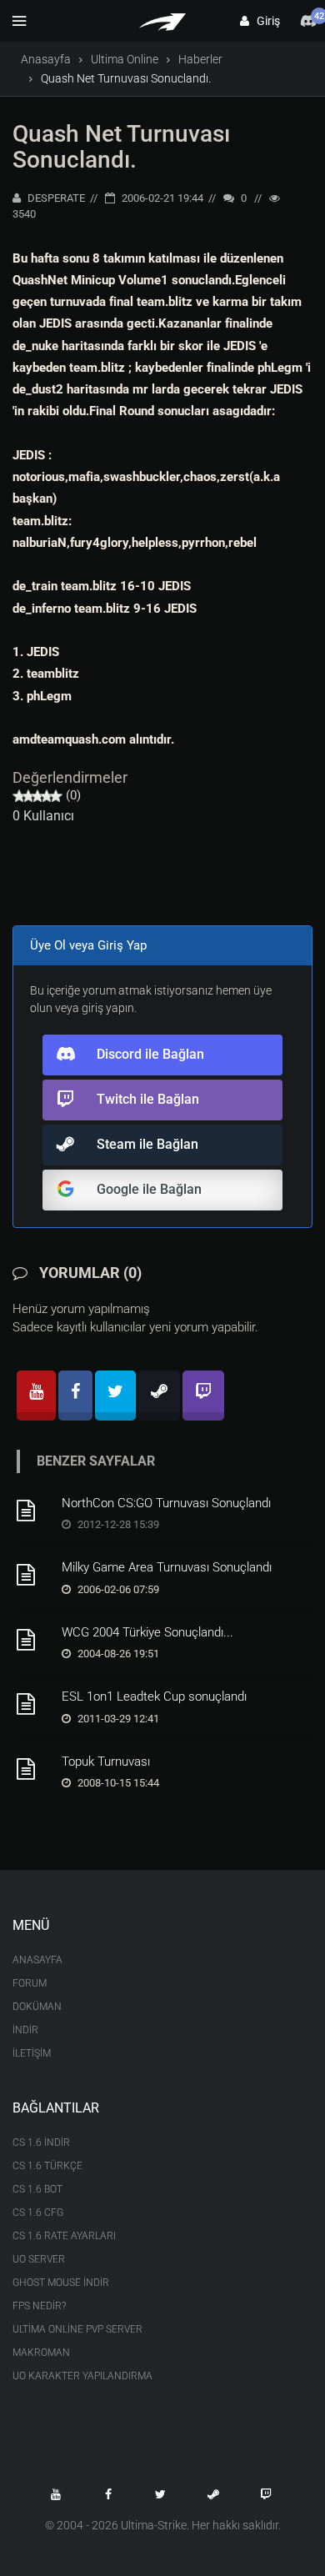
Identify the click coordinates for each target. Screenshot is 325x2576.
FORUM (30, 1983)
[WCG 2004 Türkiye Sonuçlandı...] (33, 1640)
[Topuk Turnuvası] (33, 1769)
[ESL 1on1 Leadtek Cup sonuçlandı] (33, 1704)
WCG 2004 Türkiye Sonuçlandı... (147, 1632)
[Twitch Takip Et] (266, 2494)
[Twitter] (115, 1396)
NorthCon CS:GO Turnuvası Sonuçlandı (166, 1503)
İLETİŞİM (32, 2053)
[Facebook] (75, 1396)
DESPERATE (55, 198)
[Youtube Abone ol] (56, 2494)
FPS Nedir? (39, 2306)
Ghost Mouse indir (61, 2283)
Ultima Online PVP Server (77, 2329)
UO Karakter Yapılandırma (82, 2376)
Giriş (265, 21)
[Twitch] (203, 1396)
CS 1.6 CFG (38, 2213)
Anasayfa (46, 59)
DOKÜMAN (37, 2007)
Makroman (41, 2353)
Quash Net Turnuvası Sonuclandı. (121, 147)
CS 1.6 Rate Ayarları (64, 2236)
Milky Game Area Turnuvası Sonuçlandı (167, 1567)
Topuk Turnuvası (106, 1762)
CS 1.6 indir (41, 2142)
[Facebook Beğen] (108, 2494)
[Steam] (159, 1396)
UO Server (39, 2259)
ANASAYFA (37, 1960)
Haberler (200, 59)
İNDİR (25, 2030)
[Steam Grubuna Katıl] (213, 2494)
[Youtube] (36, 1396)
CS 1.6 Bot (37, 2189)
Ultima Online (125, 59)
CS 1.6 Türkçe (47, 2166)
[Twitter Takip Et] (161, 2494)
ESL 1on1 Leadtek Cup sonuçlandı (154, 1696)
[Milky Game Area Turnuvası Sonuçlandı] (33, 1575)
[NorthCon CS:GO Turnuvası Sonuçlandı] (33, 1511)
